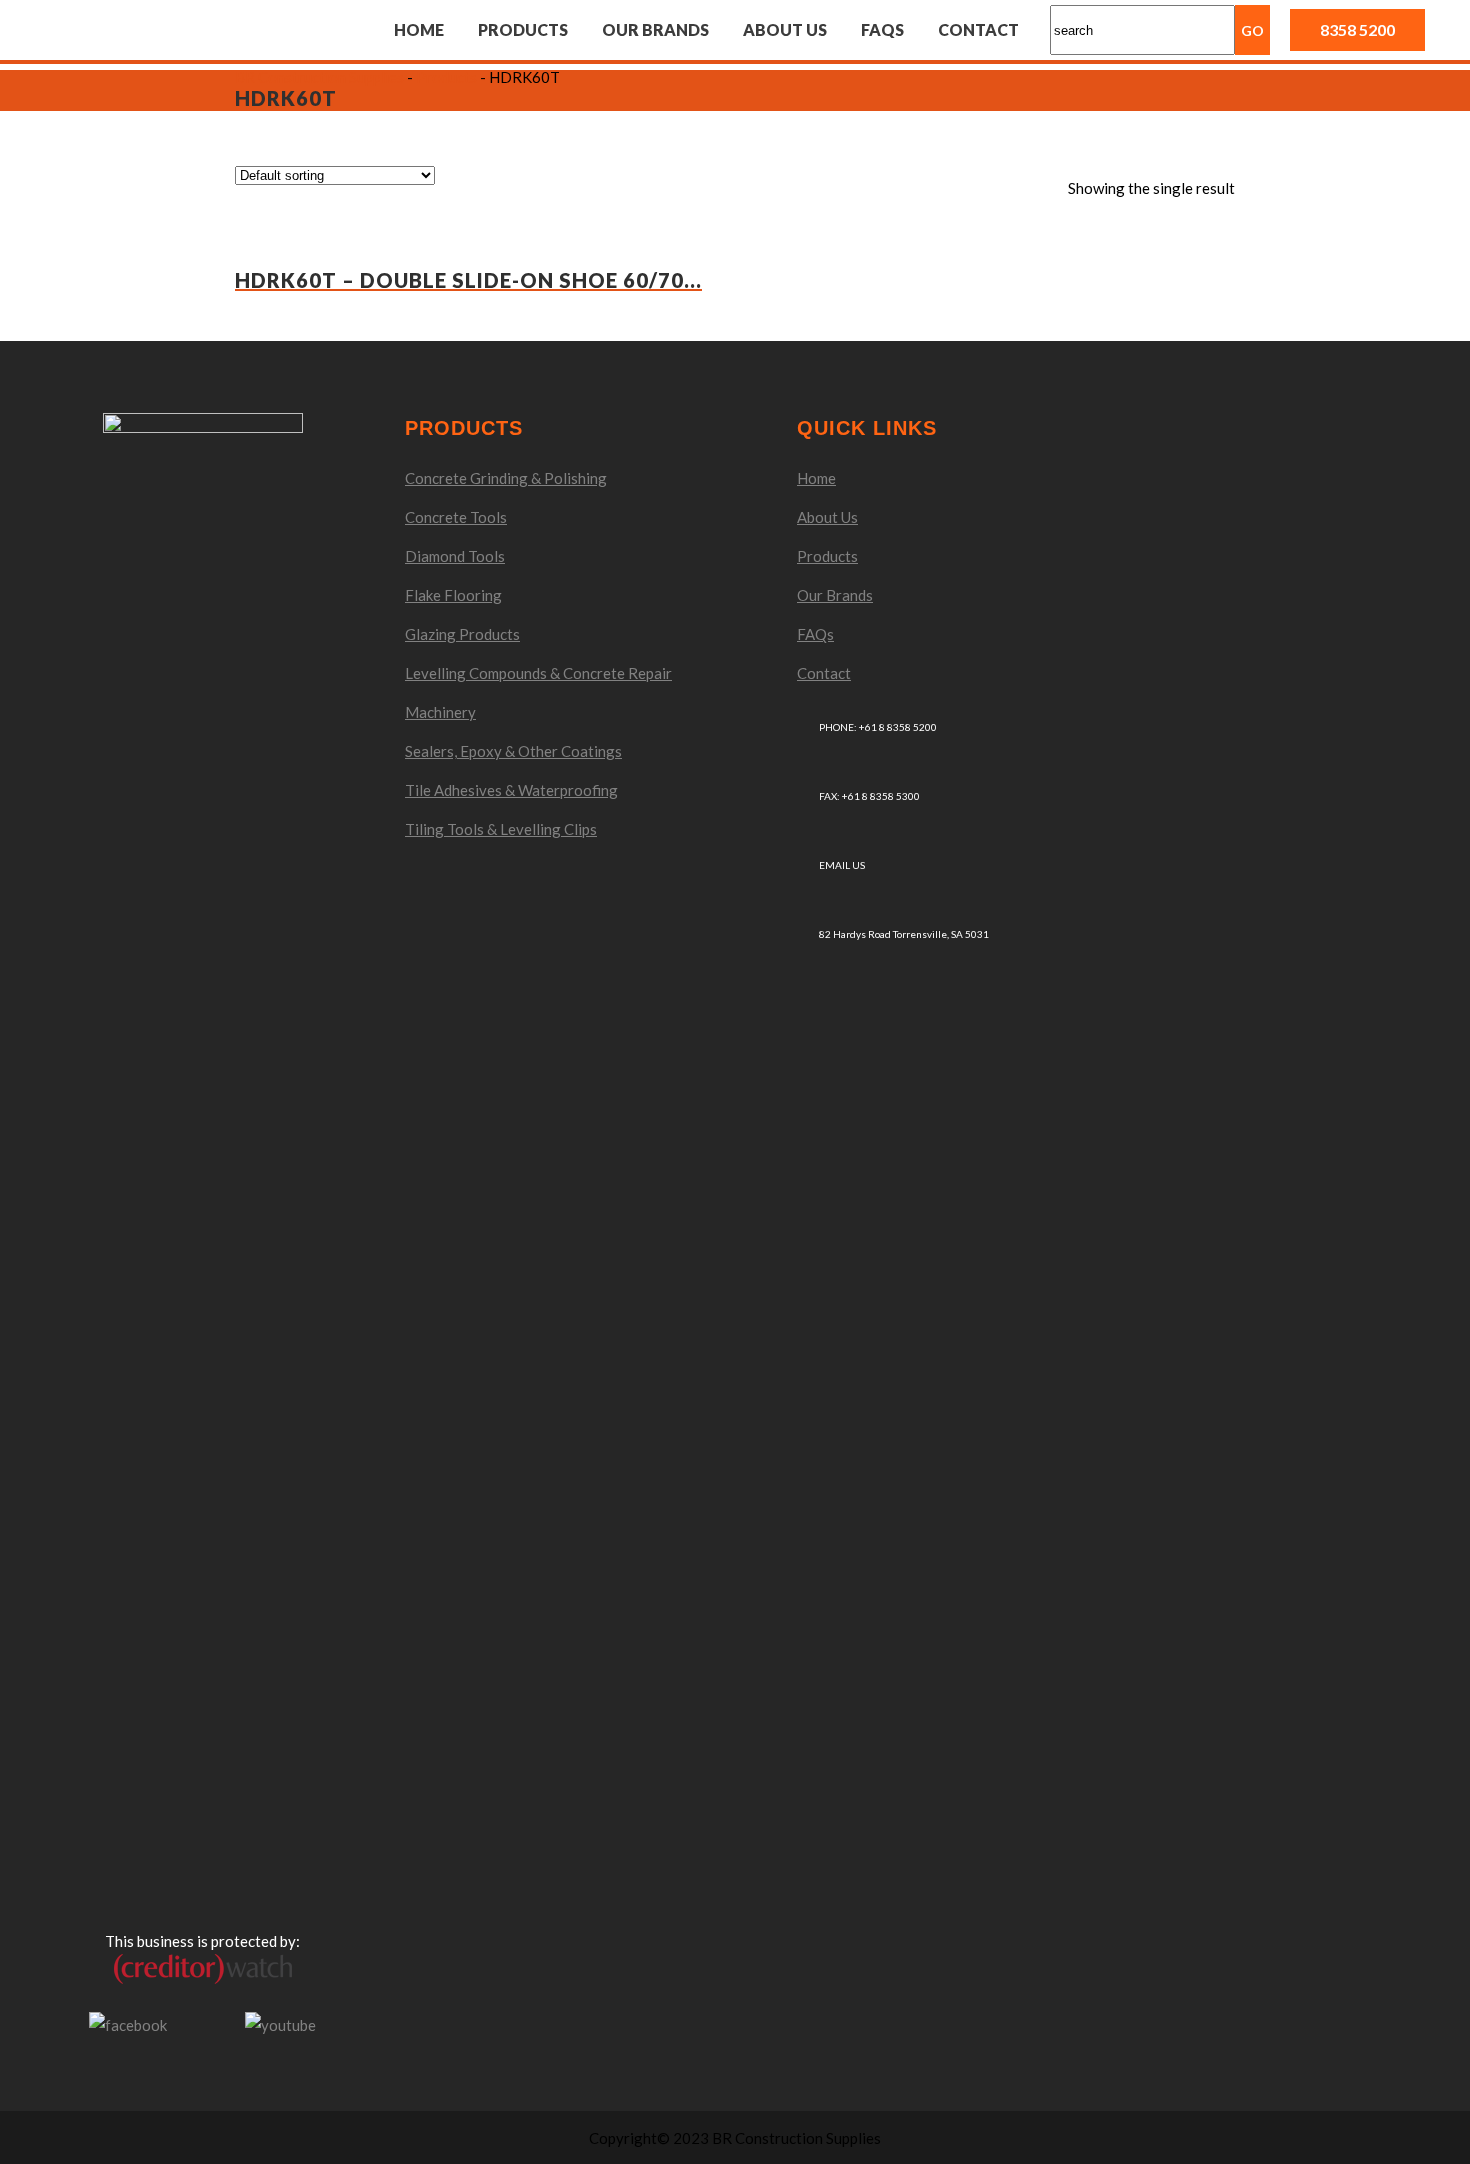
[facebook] (128, 2023)
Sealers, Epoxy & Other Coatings (513, 751)
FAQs (815, 634)
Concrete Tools (456, 517)
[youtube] (280, 2023)
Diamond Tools (455, 556)
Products (827, 556)
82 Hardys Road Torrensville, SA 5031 (904, 934)
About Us (827, 517)
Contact (824, 673)
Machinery (440, 712)
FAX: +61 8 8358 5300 (869, 796)
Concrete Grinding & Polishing (506, 478)
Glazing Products (462, 634)
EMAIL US (842, 865)
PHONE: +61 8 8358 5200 (878, 727)
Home (816, 478)
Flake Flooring (453, 595)
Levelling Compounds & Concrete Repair (538, 673)
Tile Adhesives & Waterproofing (511, 790)
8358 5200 (1357, 29)
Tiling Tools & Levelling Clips (501, 829)
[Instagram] (206, 2025)
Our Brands (835, 595)
